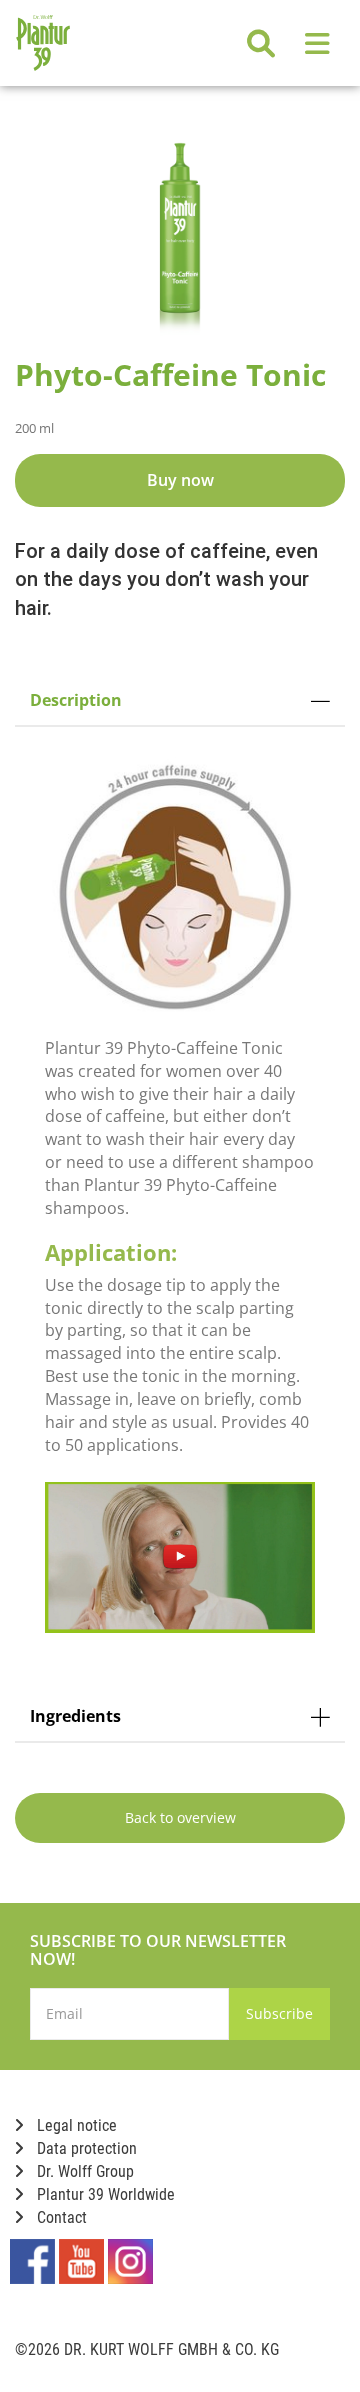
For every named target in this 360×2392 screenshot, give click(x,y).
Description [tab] (76, 700)
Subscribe (279, 2013)
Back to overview (180, 1817)
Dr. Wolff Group (83, 2171)
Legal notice (75, 2125)
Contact (60, 2217)
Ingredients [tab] (75, 1716)
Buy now (180, 480)
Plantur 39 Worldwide (104, 2194)
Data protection (85, 2148)
